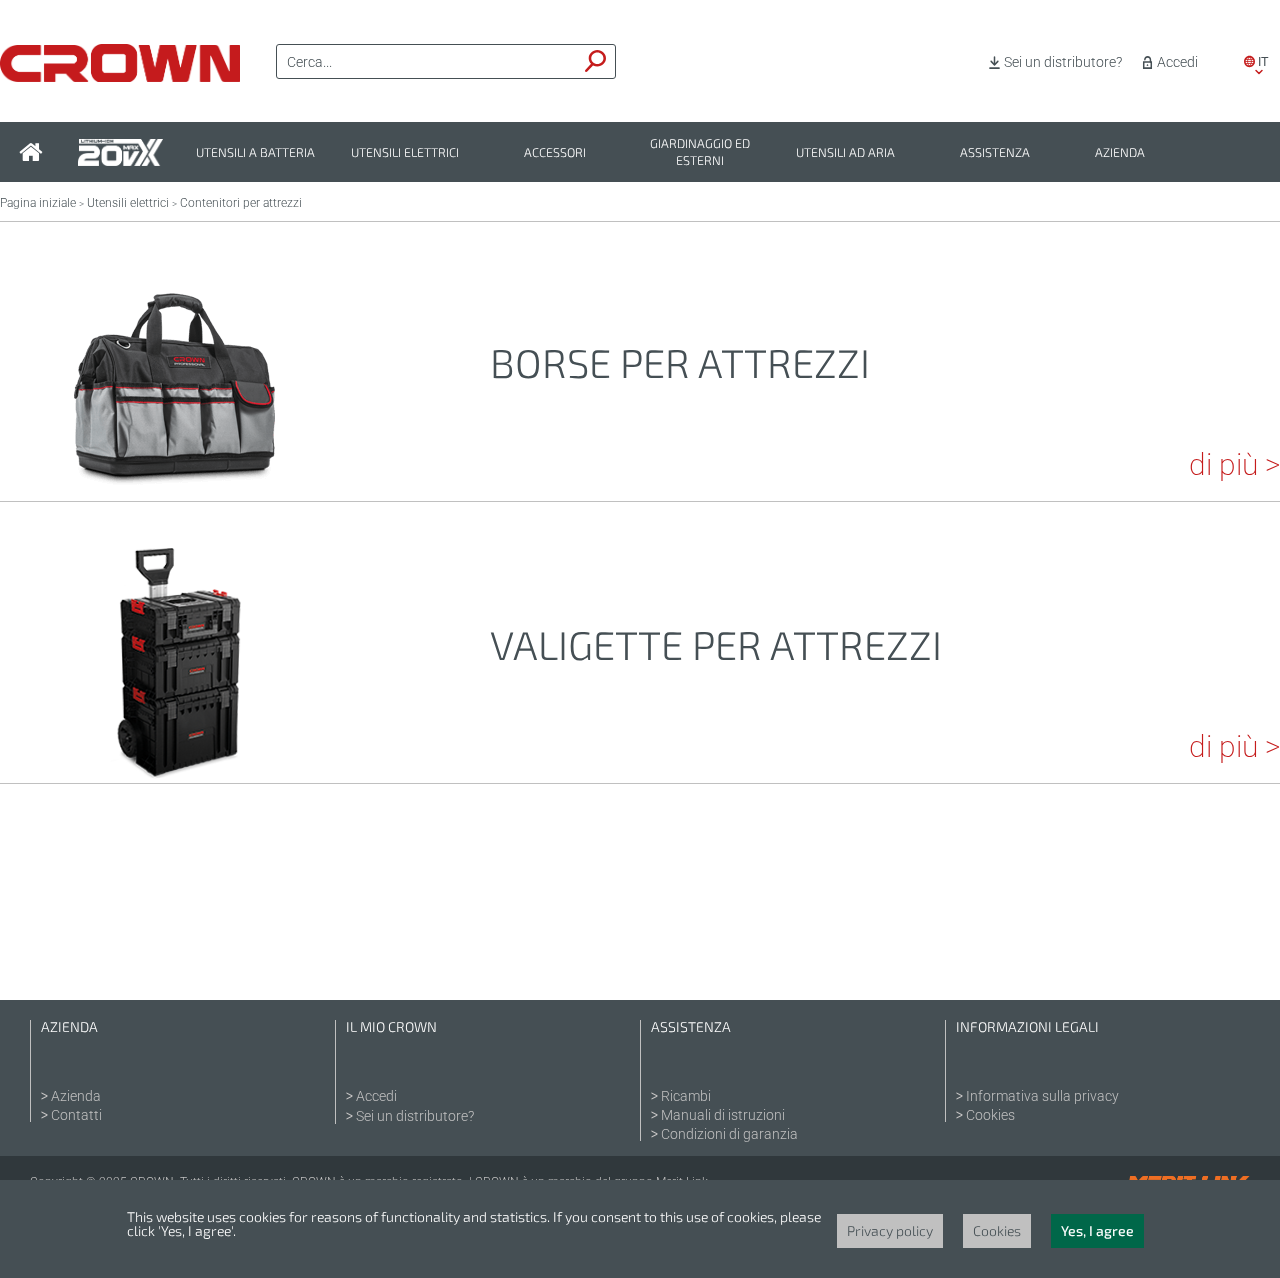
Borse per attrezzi (680, 362)
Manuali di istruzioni (723, 1115)
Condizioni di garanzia (729, 1134)
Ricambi (686, 1096)
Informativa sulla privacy (1042, 1096)
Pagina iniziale (38, 203)
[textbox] (427, 62)
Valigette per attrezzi (716, 644)
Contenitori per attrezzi (241, 203)
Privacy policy (890, 1230)
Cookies (990, 1115)
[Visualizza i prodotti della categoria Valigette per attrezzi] (175, 755)
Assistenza (995, 152)
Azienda (1120, 152)
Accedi (1177, 62)
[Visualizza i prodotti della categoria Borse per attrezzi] (175, 473)
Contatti (76, 1115)
